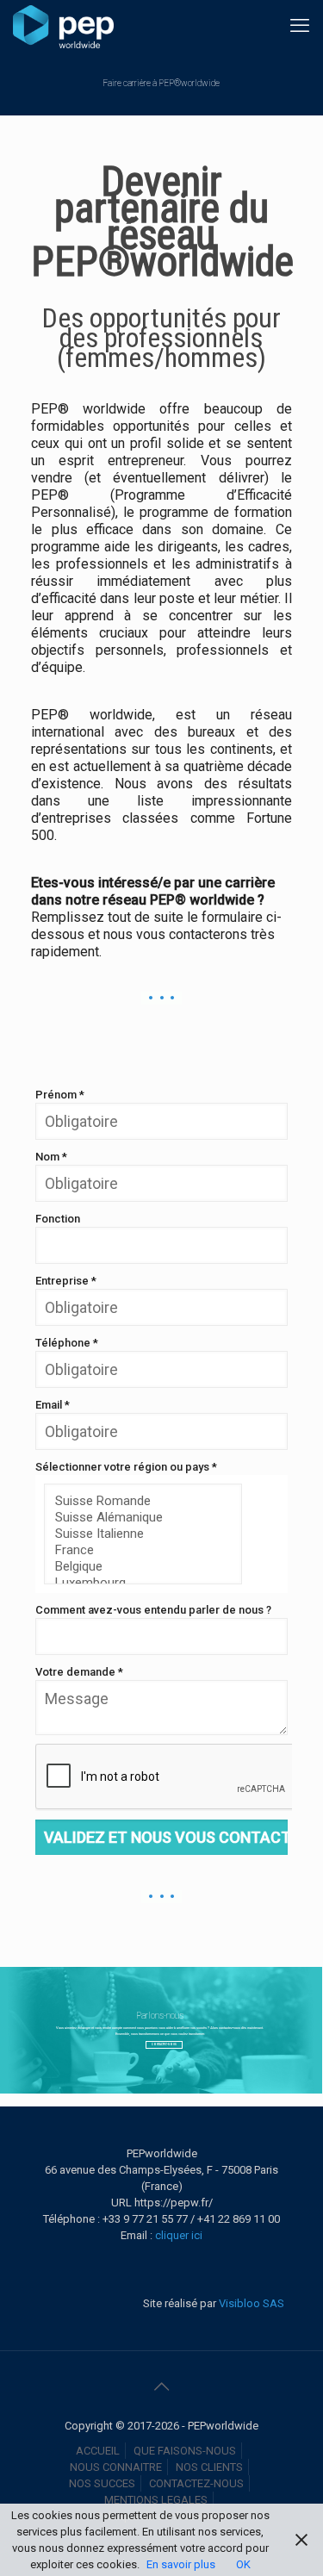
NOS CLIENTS (209, 2467)
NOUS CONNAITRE (116, 2467)
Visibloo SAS (250, 2303)
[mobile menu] (300, 26)
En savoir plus (181, 2564)
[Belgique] (137, 1567)
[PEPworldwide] (63, 26)
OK (243, 2564)
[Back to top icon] (162, 2386)
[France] (137, 1550)
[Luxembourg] (137, 1583)
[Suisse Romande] (137, 1501)
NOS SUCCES (102, 2483)
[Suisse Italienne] (137, 1534)
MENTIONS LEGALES (156, 2500)
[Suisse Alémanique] (137, 1518)
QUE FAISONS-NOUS (185, 2451)
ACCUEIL (98, 2451)
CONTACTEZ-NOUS (196, 2483)
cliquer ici (179, 2235)
